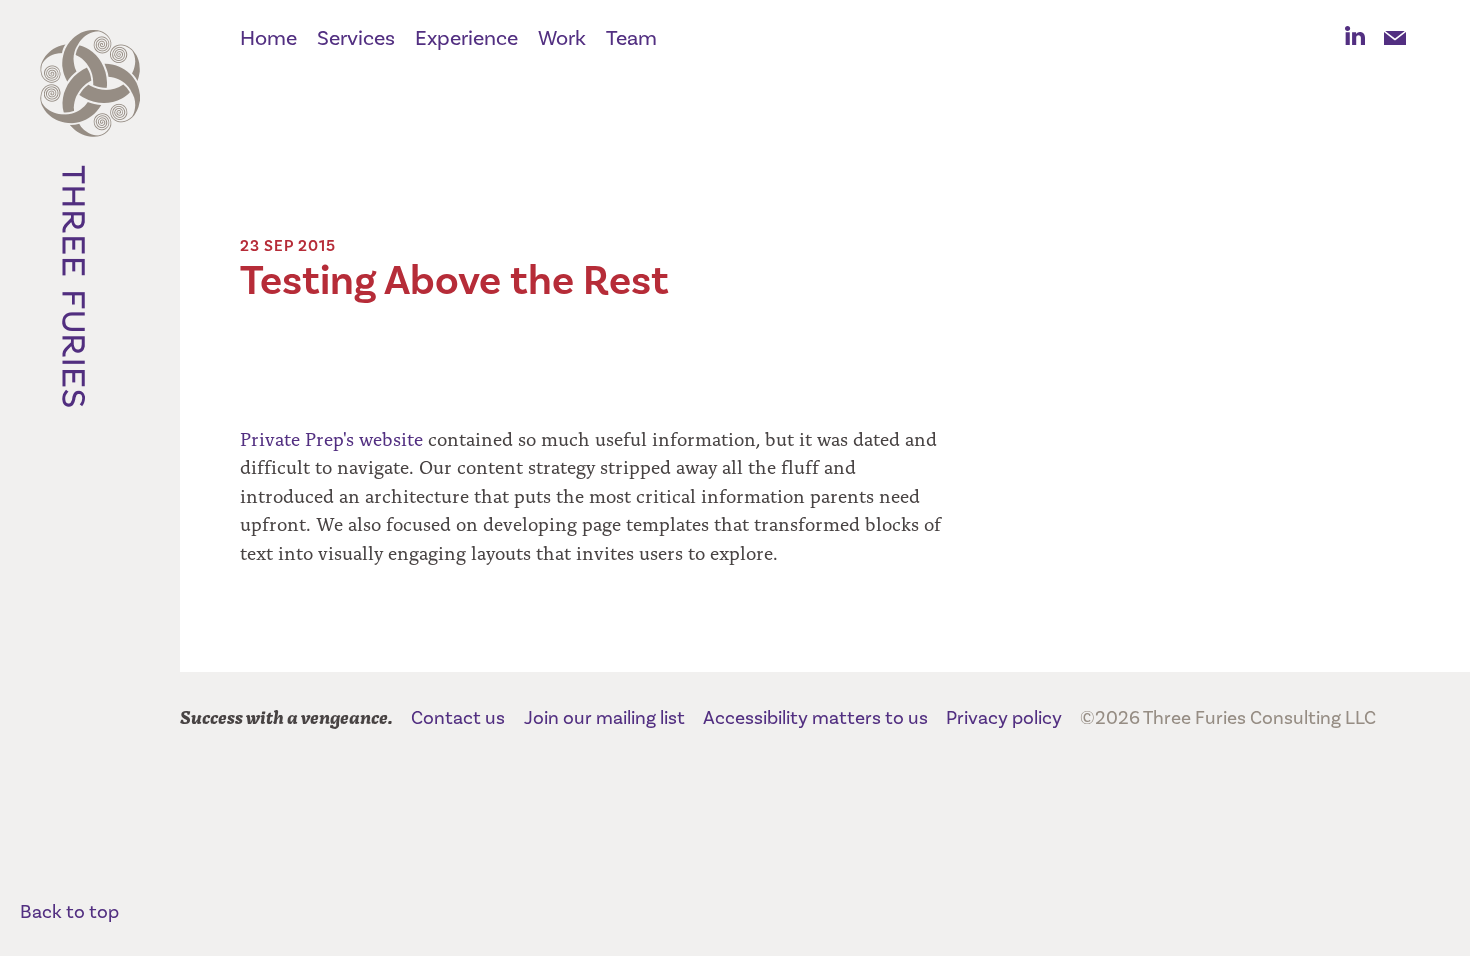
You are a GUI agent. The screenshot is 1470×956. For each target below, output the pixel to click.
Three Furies (90, 230)
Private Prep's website (331, 437)
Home (268, 38)
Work (562, 38)
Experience (466, 38)
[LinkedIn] (1355, 36)
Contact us (458, 718)
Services (356, 38)
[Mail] (1395, 36)
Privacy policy (1004, 718)
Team (631, 38)
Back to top (69, 912)
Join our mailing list (604, 718)
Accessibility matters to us (815, 718)
